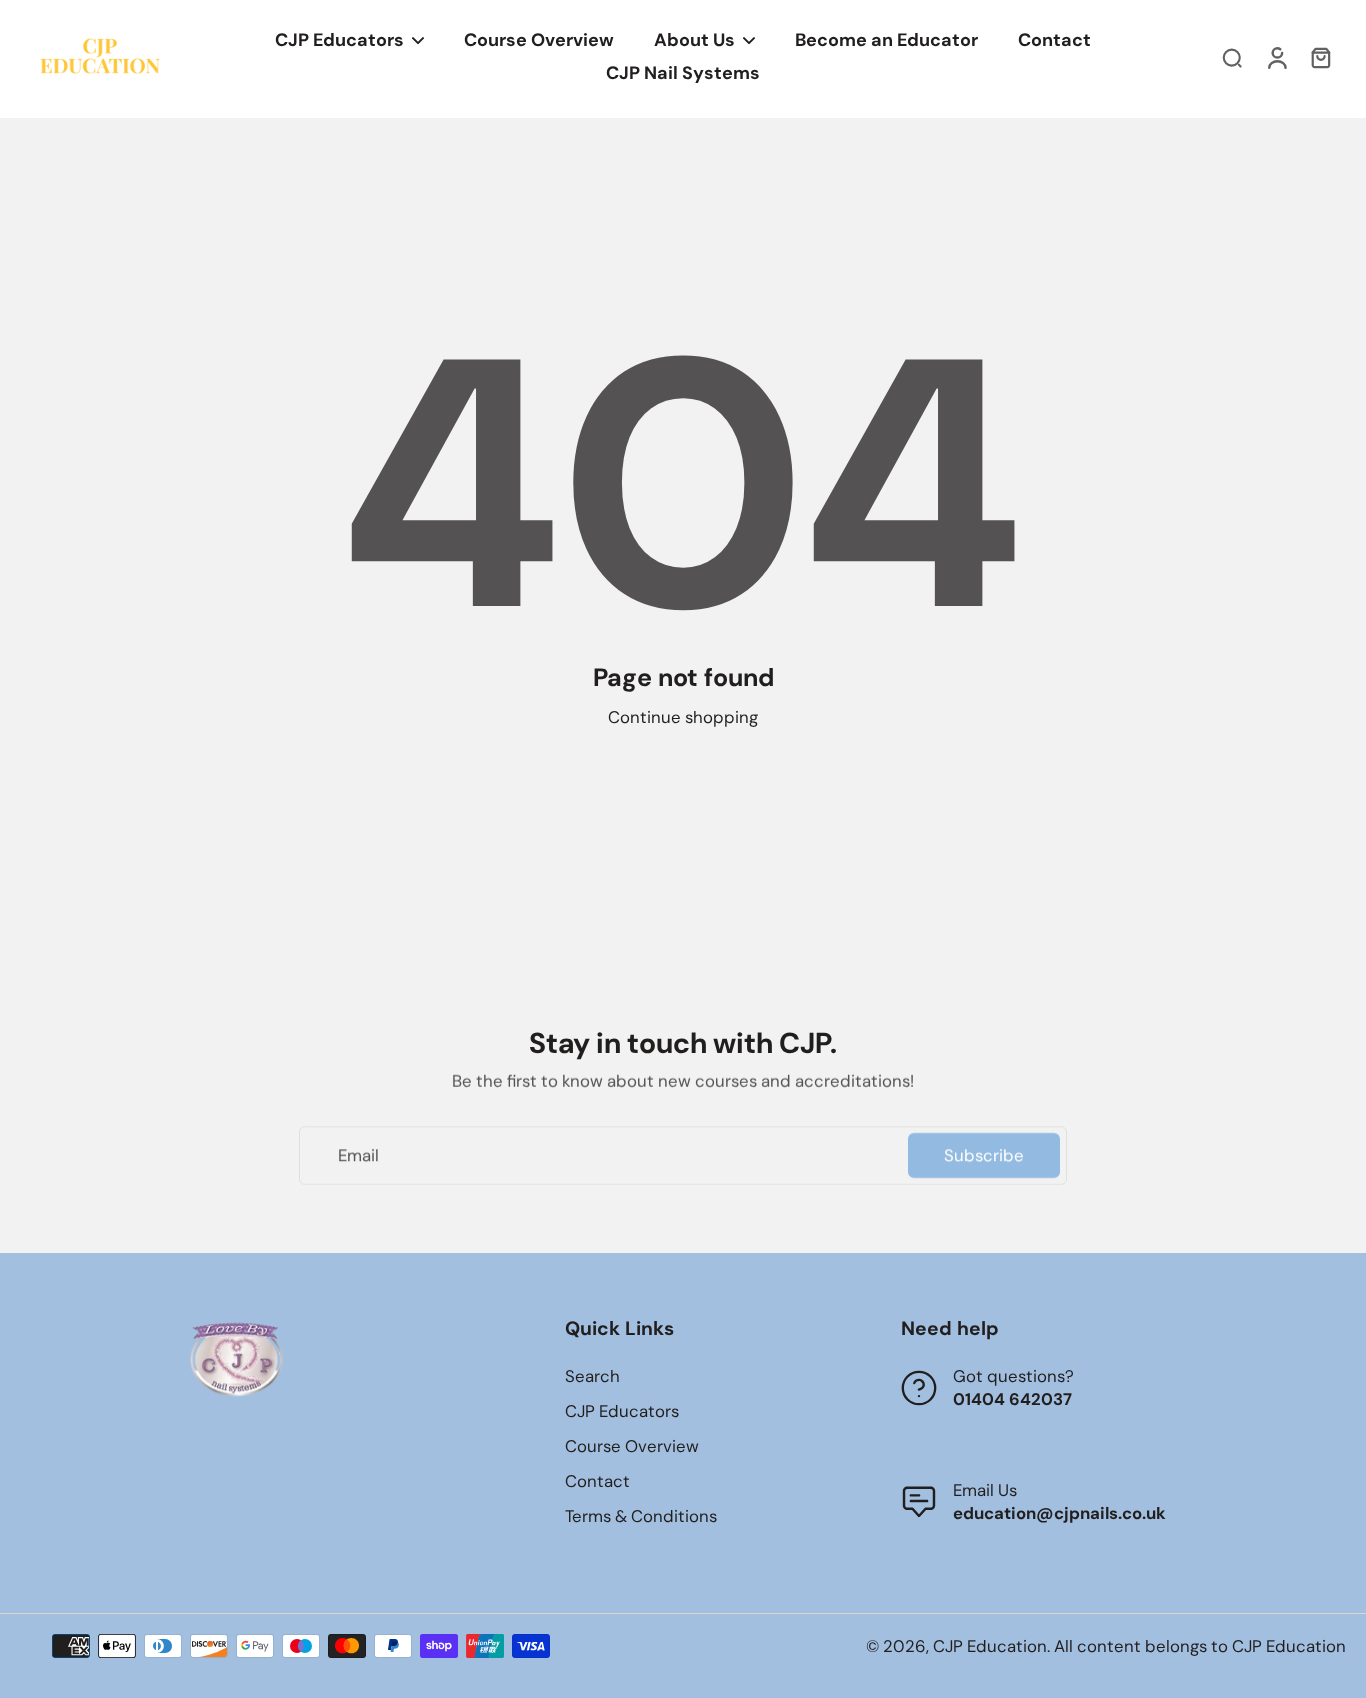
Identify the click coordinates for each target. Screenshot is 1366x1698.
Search (592, 1376)
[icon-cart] (1320, 57)
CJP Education (990, 1646)
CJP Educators (622, 1411)
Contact (597, 1481)
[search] (1232, 57)
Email (358, 1155)
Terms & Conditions (641, 1516)
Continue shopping (683, 717)
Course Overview (632, 1446)
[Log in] (1276, 57)
